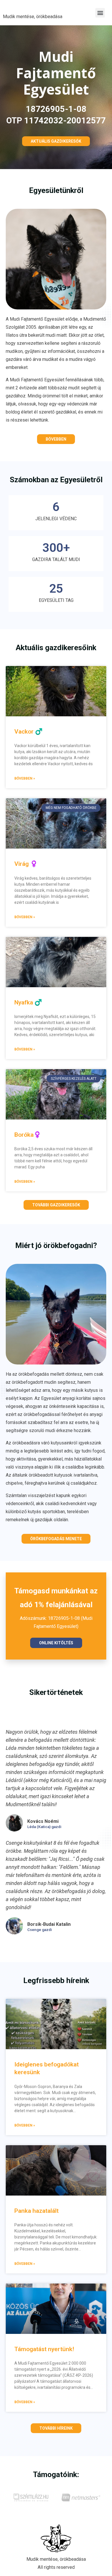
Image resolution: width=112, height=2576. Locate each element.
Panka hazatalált (36, 2211)
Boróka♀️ (28, 1135)
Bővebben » (25, 778)
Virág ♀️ (26, 864)
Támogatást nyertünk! (44, 2349)
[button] (100, 13)
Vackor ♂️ (28, 732)
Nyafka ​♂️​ (28, 1002)
